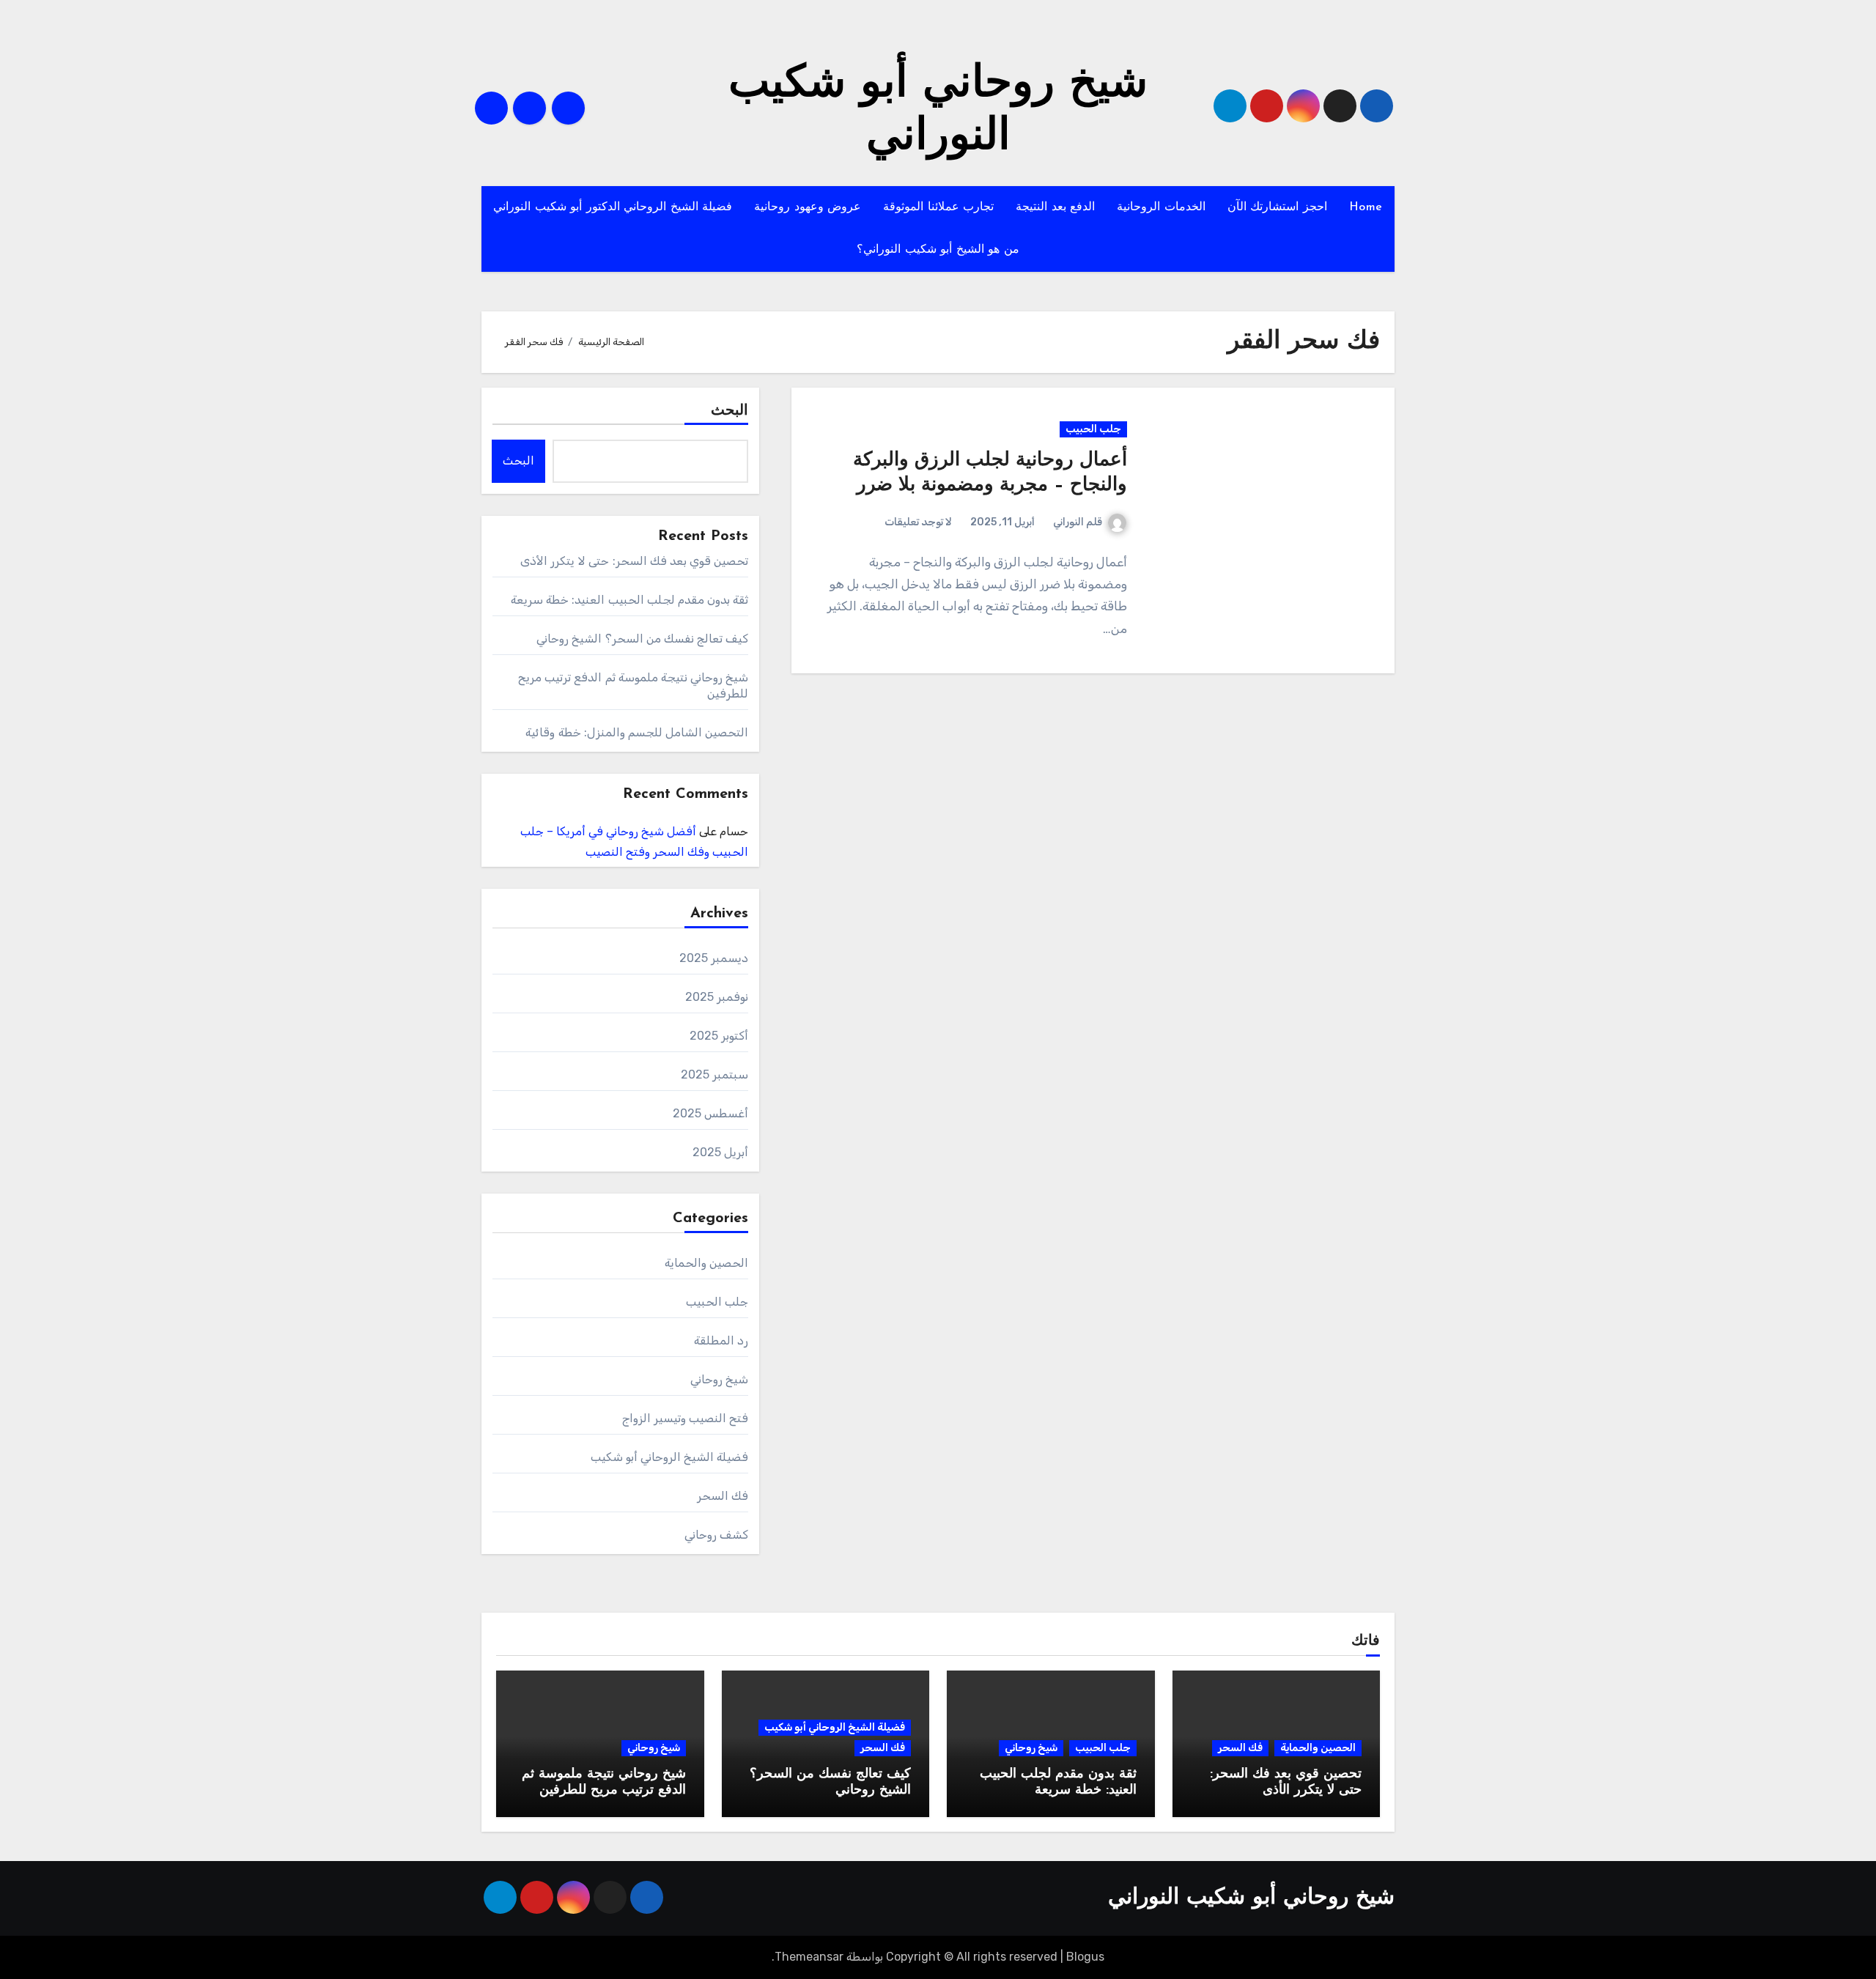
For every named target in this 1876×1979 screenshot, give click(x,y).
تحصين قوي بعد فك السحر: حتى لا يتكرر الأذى (635, 561)
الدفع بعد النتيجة (1055, 207)
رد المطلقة (721, 1340)
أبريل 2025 (720, 1152)
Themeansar (809, 1957)
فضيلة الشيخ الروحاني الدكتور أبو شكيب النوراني (613, 207)
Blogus (1085, 1957)
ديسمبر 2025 (714, 958)
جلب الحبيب (1093, 429)
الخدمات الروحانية (1161, 207)
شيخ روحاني (719, 1379)
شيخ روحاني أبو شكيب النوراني (1251, 1898)
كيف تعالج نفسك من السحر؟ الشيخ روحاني (642, 639)
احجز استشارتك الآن (1277, 207)
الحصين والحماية (706, 1263)
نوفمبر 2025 (717, 997)
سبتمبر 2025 (714, 1074)
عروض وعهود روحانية (808, 207)
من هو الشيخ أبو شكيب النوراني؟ (938, 250)
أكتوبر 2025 (719, 1036)
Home (1366, 207)
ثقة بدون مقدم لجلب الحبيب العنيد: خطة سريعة (629, 600)
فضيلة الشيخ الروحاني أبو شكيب (670, 1457)
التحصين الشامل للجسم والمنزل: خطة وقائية (637, 732)
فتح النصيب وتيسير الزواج (686, 1418)
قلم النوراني (1078, 522)
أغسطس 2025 (710, 1113)
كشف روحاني (716, 1535)
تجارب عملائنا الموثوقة (938, 207)
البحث (730, 411)
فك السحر (723, 1496)
